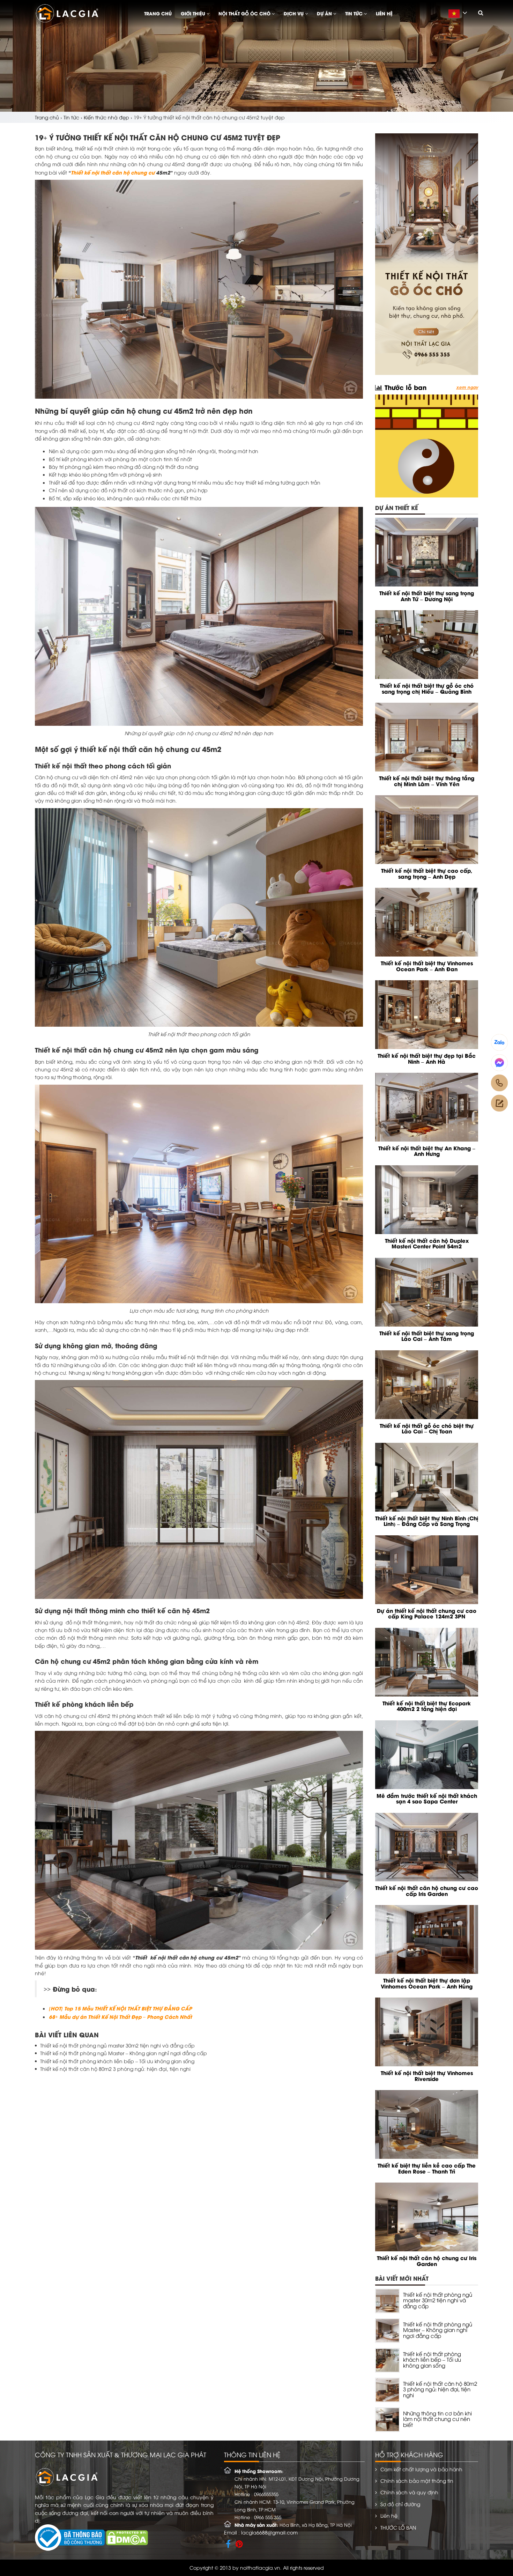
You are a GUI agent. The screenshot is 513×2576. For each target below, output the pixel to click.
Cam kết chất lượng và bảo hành (421, 2469)
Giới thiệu (194, 13)
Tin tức (355, 13)
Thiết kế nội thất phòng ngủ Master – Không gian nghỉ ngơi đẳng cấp (124, 2053)
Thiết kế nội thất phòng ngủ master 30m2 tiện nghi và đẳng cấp (117, 2045)
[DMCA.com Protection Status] (127, 2537)
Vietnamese (460, 17)
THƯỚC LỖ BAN (398, 2527)
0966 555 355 (268, 2517)
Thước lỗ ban (404, 387)
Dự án (325, 13)
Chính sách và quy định (409, 2492)
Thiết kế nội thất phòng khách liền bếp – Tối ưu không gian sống (117, 2061)
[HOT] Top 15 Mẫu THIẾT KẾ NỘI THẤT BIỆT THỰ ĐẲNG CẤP (120, 2008)
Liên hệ (384, 13)
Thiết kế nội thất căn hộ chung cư (113, 172)
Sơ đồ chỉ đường (400, 2504)
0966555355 (266, 2494)
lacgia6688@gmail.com (269, 2532)
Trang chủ (158, 13)
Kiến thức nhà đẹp (106, 117)
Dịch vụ (294, 13)
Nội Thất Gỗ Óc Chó (245, 13)
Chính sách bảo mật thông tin (417, 2481)
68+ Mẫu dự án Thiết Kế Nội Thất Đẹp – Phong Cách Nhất (120, 2016)
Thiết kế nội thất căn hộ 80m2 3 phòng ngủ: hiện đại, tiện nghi (115, 2069)
